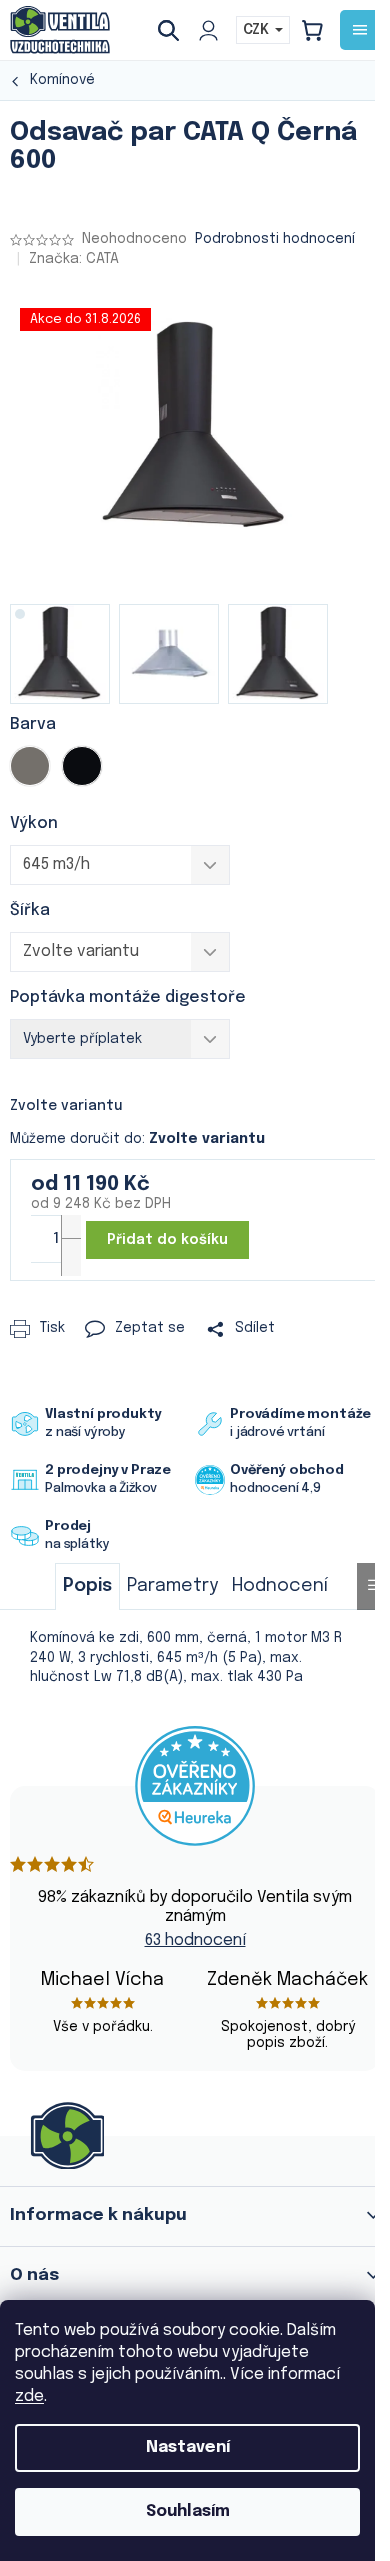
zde (29, 2396)
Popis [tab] (87, 1586)
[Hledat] (176, 30)
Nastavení (188, 2447)
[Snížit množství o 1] (71, 1257)
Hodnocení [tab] (280, 1586)
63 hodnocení (195, 1940)
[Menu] (360, 30)
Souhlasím (188, 2511)
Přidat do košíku (167, 1240)
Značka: (74, 259)
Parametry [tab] (172, 1586)
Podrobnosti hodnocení (275, 239)
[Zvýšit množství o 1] (71, 1234)
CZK (258, 30)
